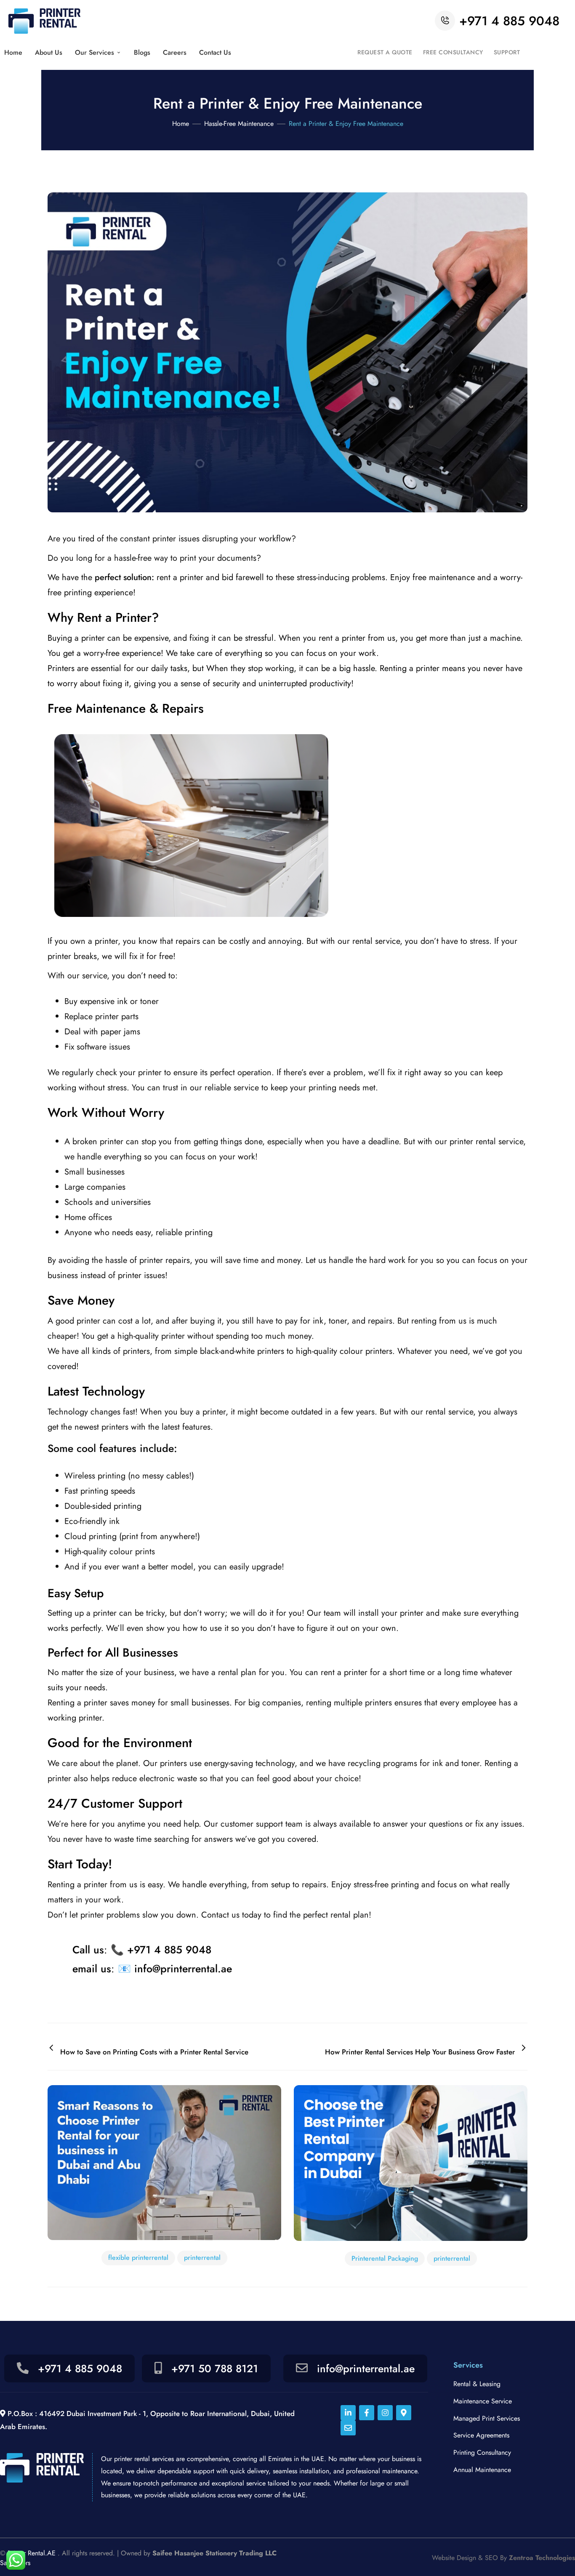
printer (93, 638)
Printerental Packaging (385, 2258)
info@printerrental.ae (366, 2368)
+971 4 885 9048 (509, 21)
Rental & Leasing (477, 2384)
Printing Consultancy (482, 2452)
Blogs (142, 52)
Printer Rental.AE (32, 2553)
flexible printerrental (138, 2258)
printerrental (202, 2258)
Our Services (95, 52)
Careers (175, 52)
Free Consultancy (453, 52)
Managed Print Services (487, 2418)
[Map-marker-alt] (404, 2413)
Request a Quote (385, 52)
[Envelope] (348, 2428)
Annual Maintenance (482, 2470)
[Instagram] (385, 2413)
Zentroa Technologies (542, 2558)
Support (507, 52)
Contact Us (215, 52)
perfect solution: (124, 577)
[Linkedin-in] (348, 2413)
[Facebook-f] (367, 2413)
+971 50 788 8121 (213, 2368)
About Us (49, 52)
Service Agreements (481, 2435)
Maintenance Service (483, 2401)
